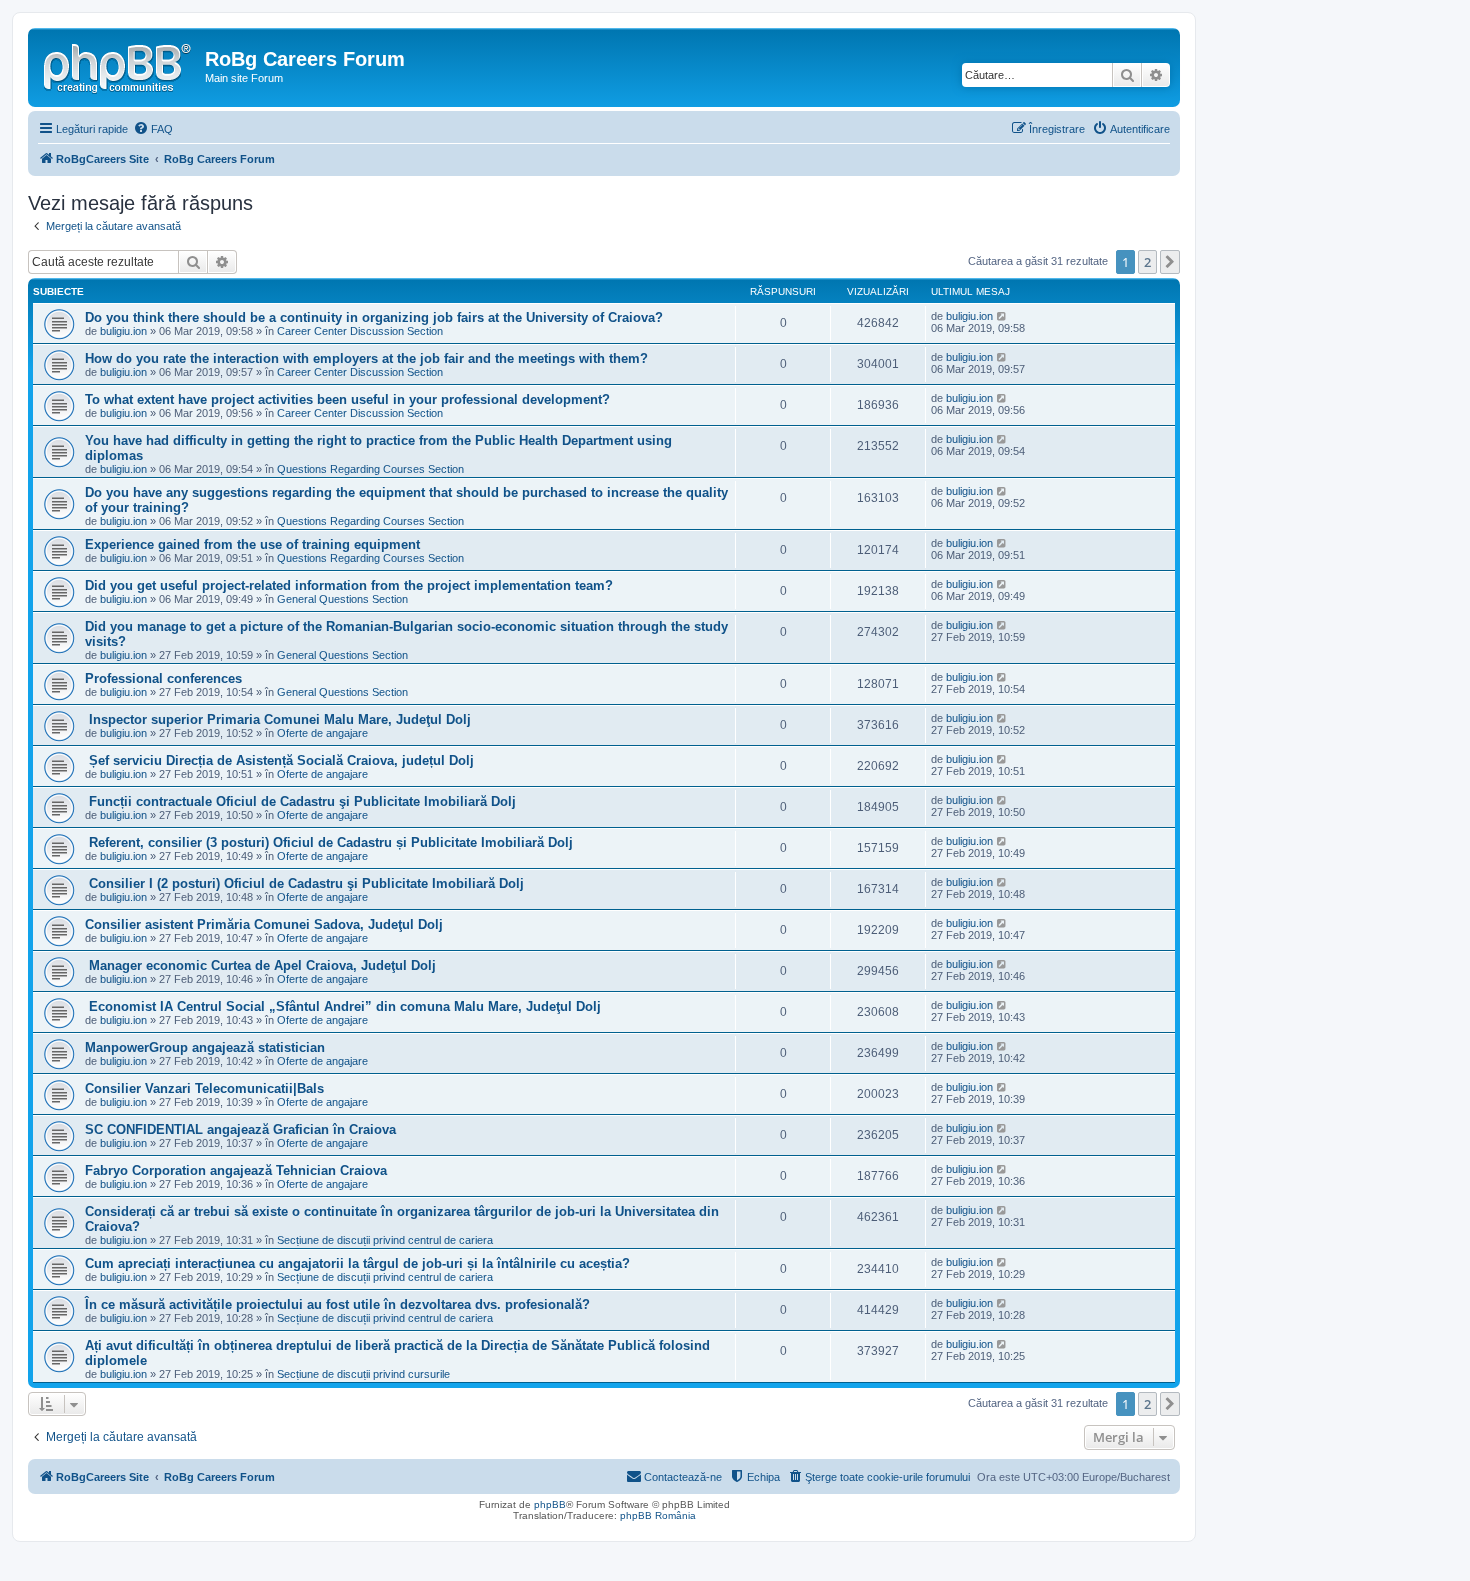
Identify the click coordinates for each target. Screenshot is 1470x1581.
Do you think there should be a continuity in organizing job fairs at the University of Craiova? (374, 317)
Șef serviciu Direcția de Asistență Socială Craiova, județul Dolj (279, 760)
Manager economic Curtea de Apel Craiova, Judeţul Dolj (260, 965)
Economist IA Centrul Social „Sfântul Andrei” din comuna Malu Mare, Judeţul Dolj (343, 1006)
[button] (1170, 262)
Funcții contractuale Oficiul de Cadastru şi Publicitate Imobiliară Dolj (300, 801)
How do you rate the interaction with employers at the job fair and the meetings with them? (366, 358)
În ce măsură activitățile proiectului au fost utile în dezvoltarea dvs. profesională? (337, 1304)
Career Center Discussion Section (360, 331)
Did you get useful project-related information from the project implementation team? (349, 585)
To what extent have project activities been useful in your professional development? (347, 399)
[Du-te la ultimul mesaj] (1002, 316)
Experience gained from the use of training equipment (252, 544)
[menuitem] (153, 129)
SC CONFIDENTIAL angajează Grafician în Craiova (240, 1129)
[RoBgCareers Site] (119, 65)
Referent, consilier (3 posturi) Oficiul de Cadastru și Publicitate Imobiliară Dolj (329, 842)
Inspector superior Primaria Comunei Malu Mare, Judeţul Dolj (278, 719)
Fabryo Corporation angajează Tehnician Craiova (236, 1170)
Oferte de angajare (322, 733)
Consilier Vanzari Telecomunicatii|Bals (204, 1088)
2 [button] (1147, 262)
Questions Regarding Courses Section (370, 469)
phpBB (550, 1504)
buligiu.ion (123, 331)
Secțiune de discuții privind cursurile (363, 1374)
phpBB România (658, 1515)
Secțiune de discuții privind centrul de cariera (385, 1240)
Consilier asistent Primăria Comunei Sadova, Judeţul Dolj (264, 924)
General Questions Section (342, 599)
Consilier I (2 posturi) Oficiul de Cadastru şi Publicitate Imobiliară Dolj (304, 883)
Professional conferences (163, 678)
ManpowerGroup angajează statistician (205, 1047)
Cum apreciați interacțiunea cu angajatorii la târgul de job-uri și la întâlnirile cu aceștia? (357, 1263)
